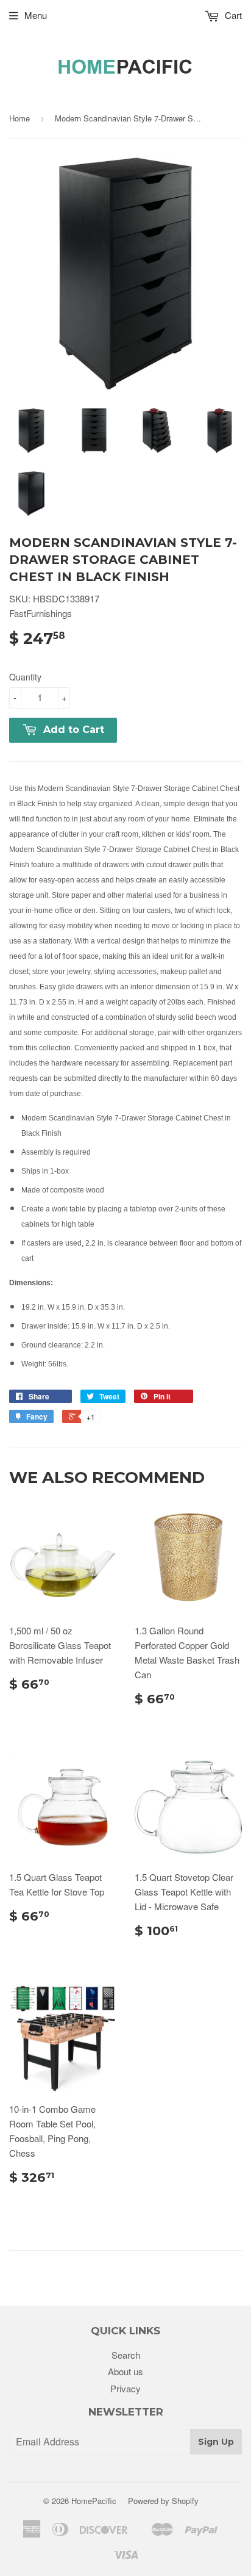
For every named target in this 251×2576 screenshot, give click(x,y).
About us (125, 2371)
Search (126, 2355)
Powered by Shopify (163, 2501)
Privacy (125, 2388)
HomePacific (94, 2501)
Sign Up (216, 2442)
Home (19, 118)
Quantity (25, 677)
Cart (232, 15)
